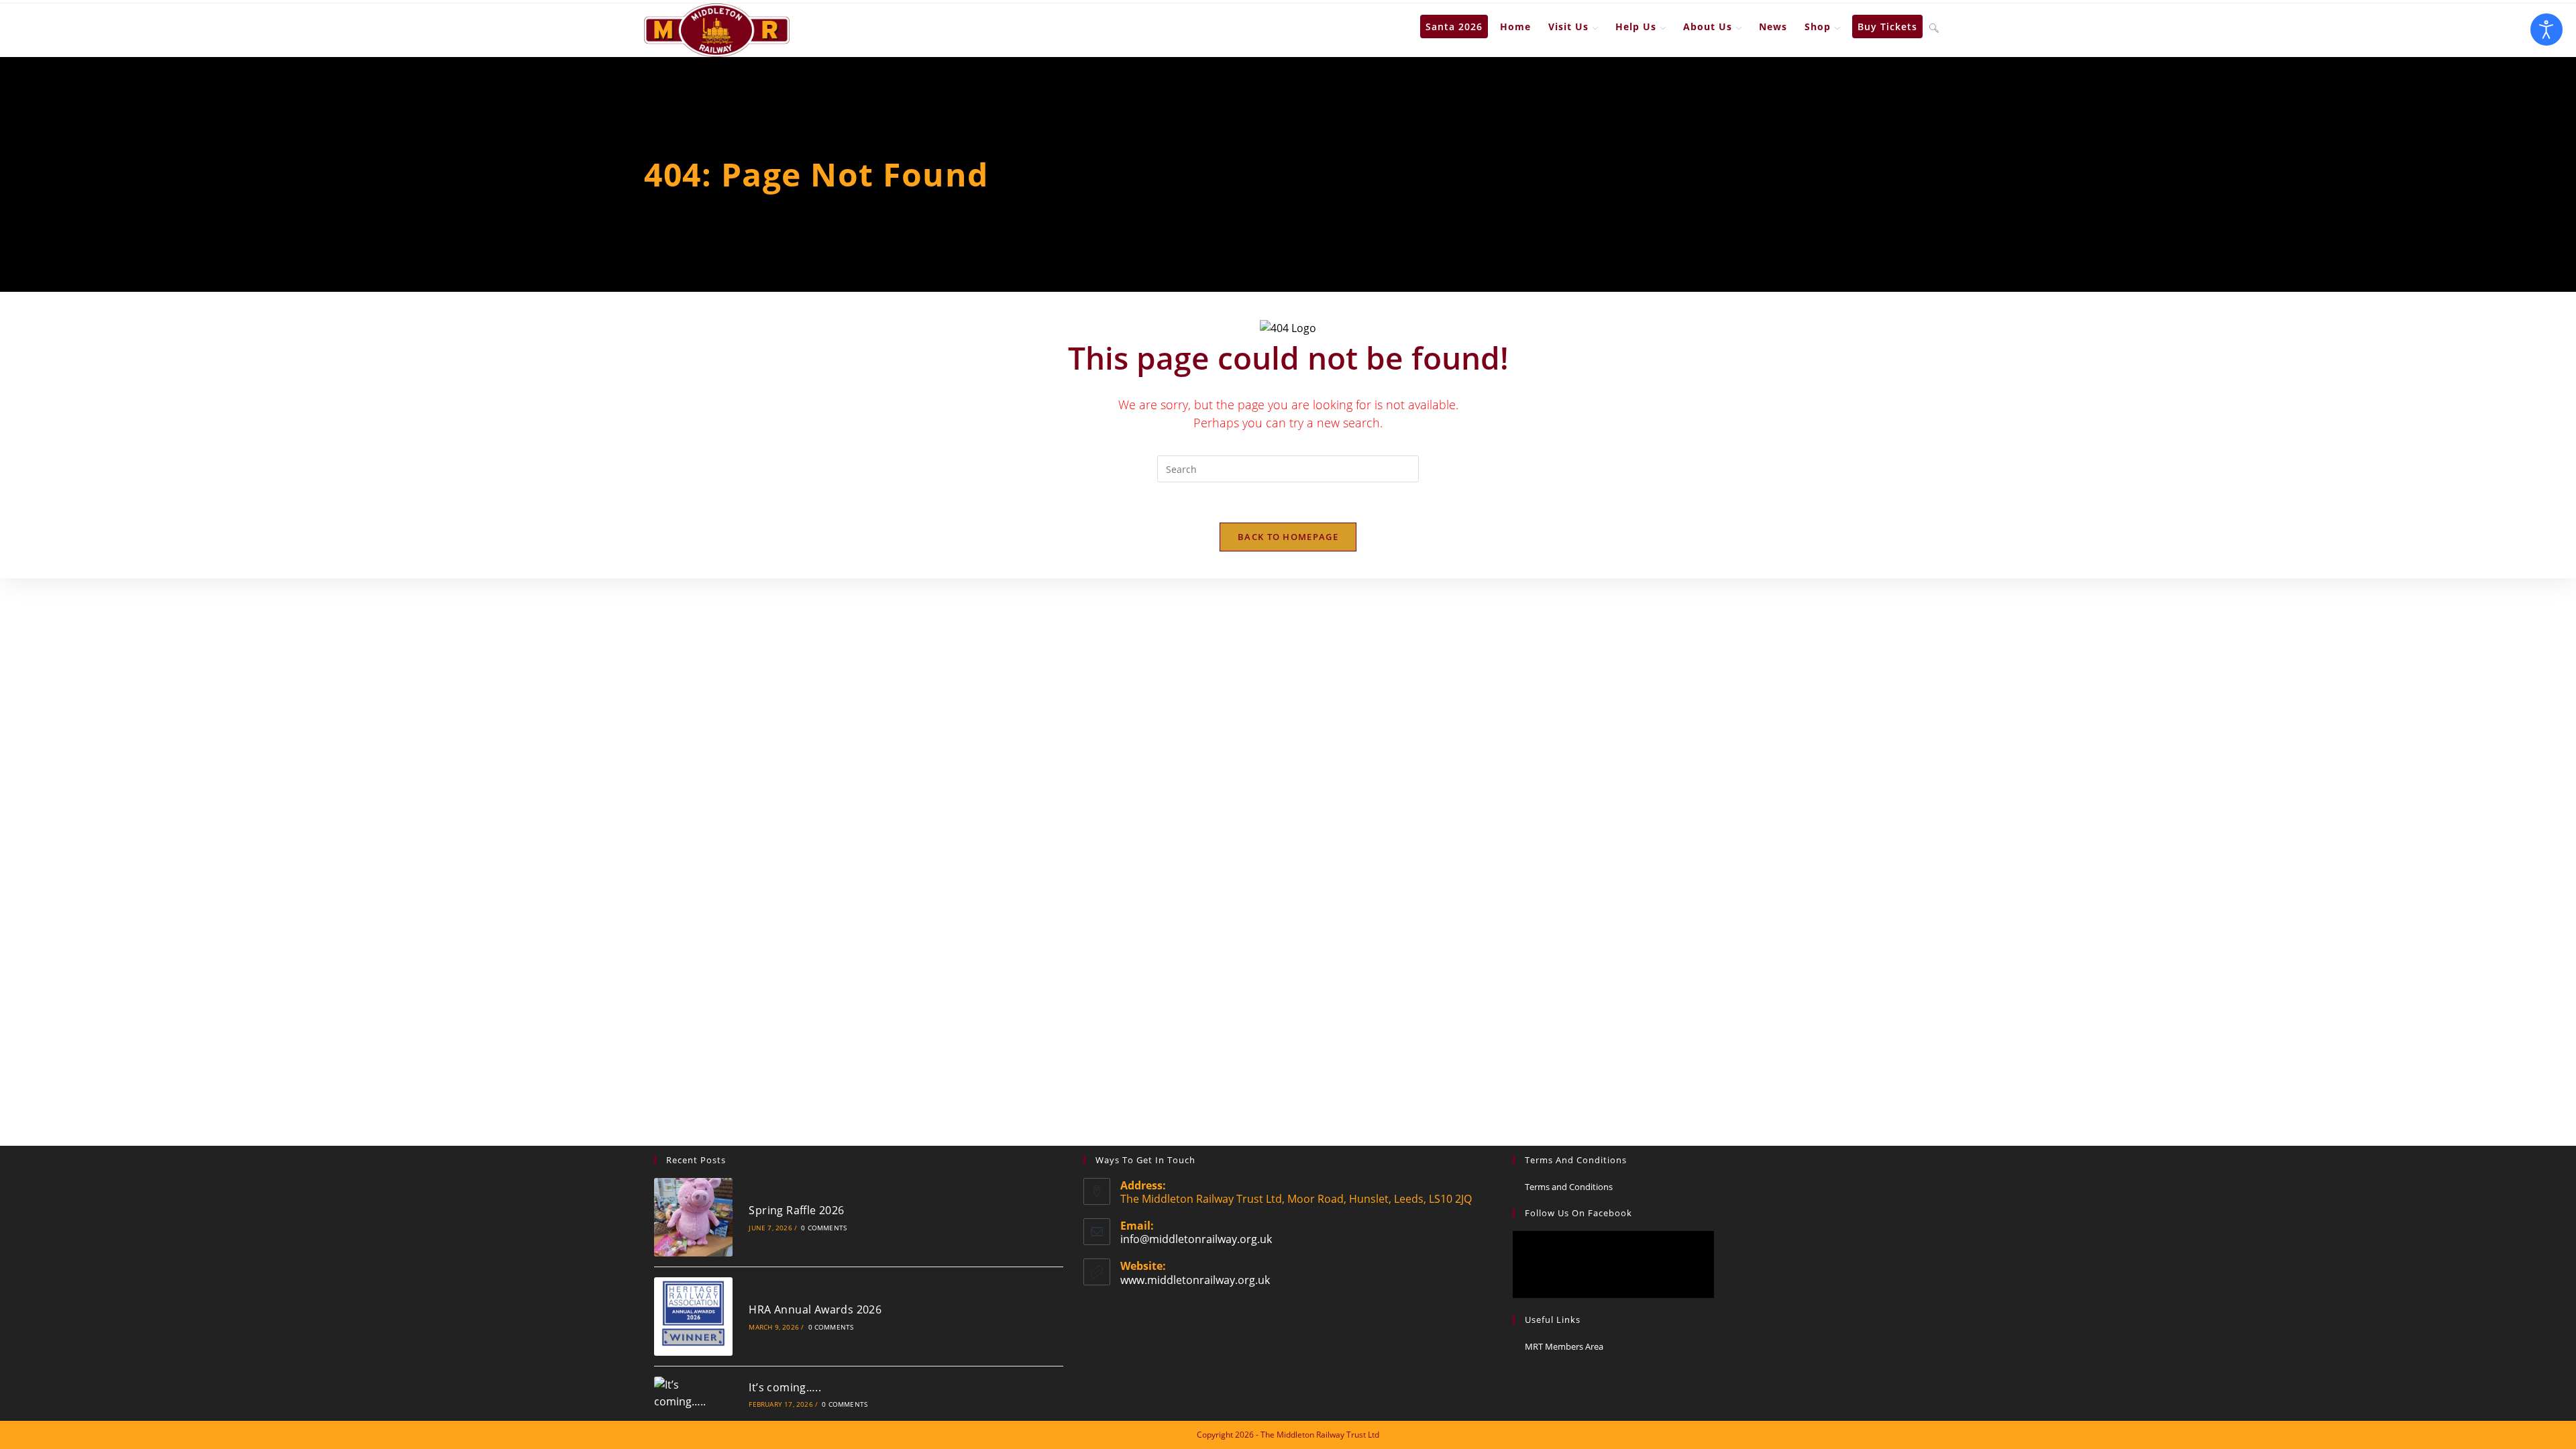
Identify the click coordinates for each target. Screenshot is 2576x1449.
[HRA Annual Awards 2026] (693, 1317)
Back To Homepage (1288, 537)
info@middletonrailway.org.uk (1196, 1239)
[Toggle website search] (1934, 27)
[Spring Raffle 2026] (693, 1217)
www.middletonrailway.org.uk (1195, 1280)
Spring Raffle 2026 (796, 1210)
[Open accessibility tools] (2546, 30)
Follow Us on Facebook (1578, 1213)
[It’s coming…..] (693, 1394)
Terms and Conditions (1569, 1187)
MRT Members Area (1564, 1346)
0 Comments (824, 1228)
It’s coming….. (785, 1387)
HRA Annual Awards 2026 (815, 1309)
